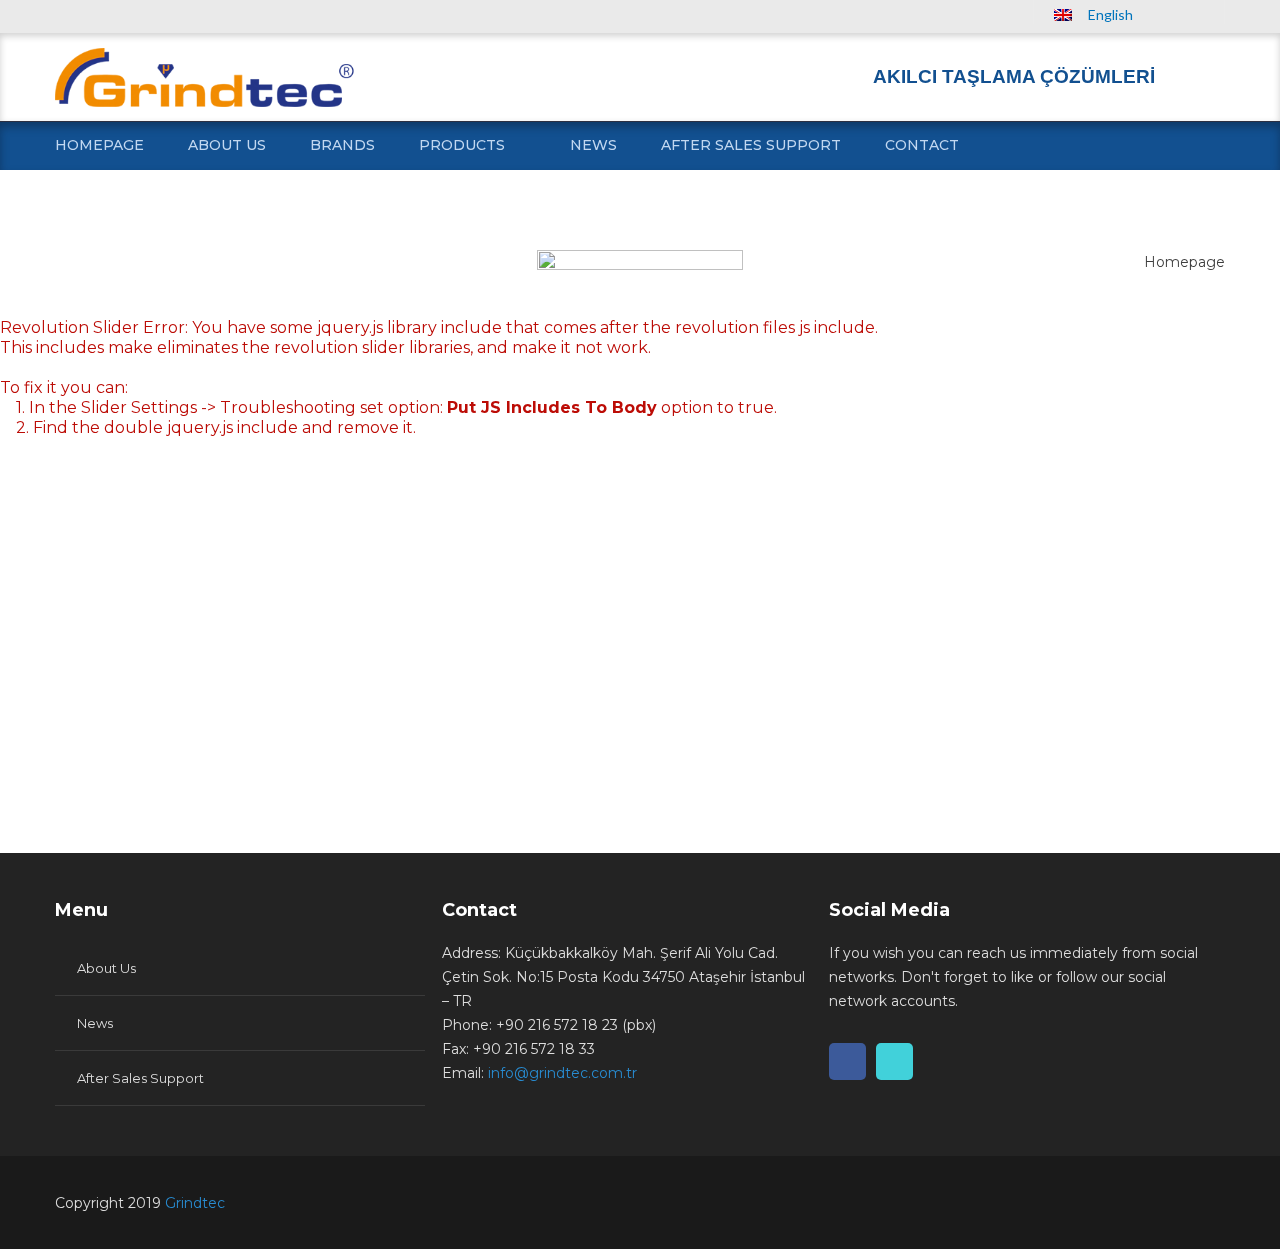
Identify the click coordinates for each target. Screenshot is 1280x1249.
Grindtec (195, 1203)
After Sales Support (751, 145)
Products (462, 145)
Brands (342, 145)
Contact (922, 145)
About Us (227, 145)
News (593, 145)
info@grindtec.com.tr (562, 1073)
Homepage (99, 145)
